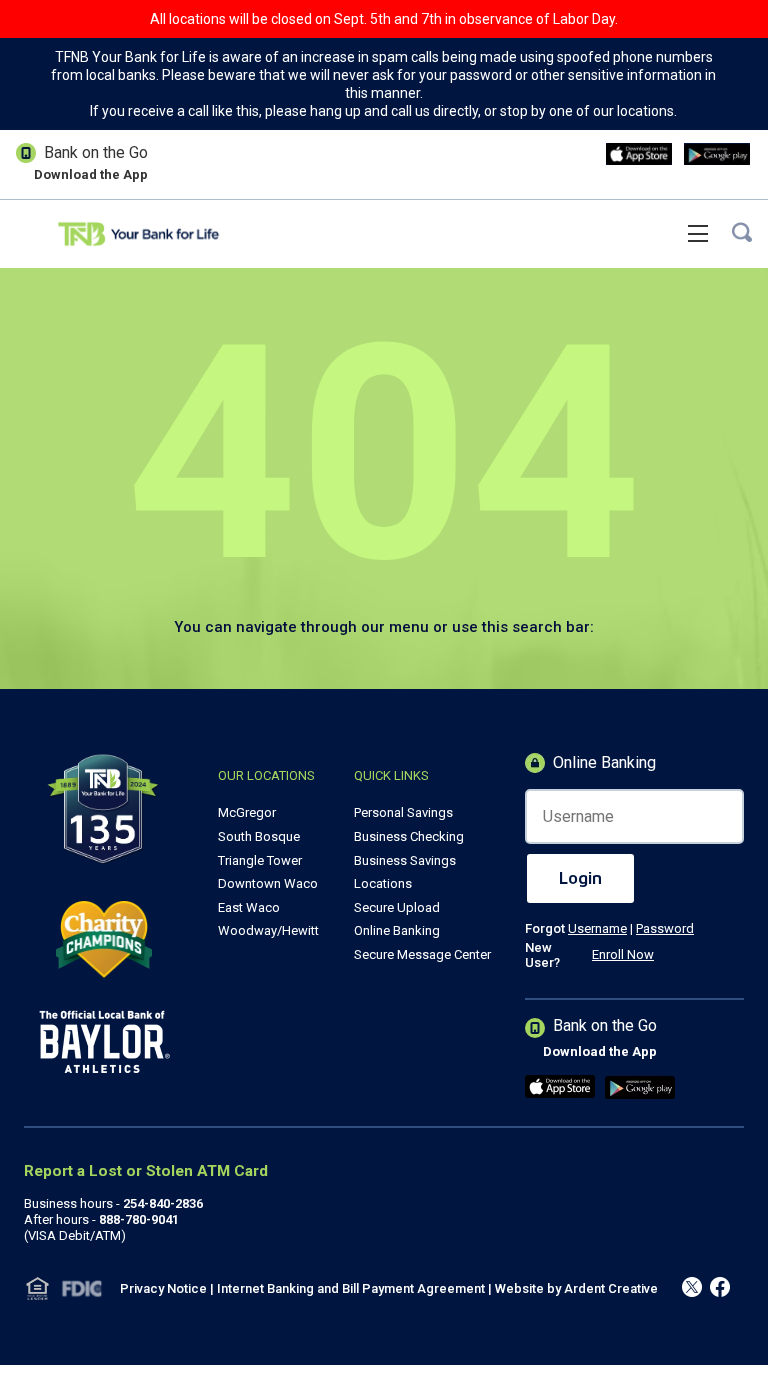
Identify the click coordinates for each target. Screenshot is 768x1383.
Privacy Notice (163, 1288)
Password (665, 928)
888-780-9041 (139, 1219)
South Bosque (259, 836)
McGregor (247, 812)
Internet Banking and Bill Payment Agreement (351, 1288)
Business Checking (409, 836)
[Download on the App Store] (639, 156)
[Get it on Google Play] (717, 156)
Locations (383, 883)
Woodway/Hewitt (268, 930)
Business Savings (405, 860)
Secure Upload (397, 907)
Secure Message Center (422, 954)
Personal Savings (403, 812)
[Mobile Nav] (698, 233)
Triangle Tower (260, 860)
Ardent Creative (611, 1288)
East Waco (249, 907)
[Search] (742, 234)
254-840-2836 (163, 1203)
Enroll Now (623, 954)
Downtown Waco (268, 883)
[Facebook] (692, 1289)
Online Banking (397, 930)
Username (597, 928)
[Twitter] (720, 1289)
